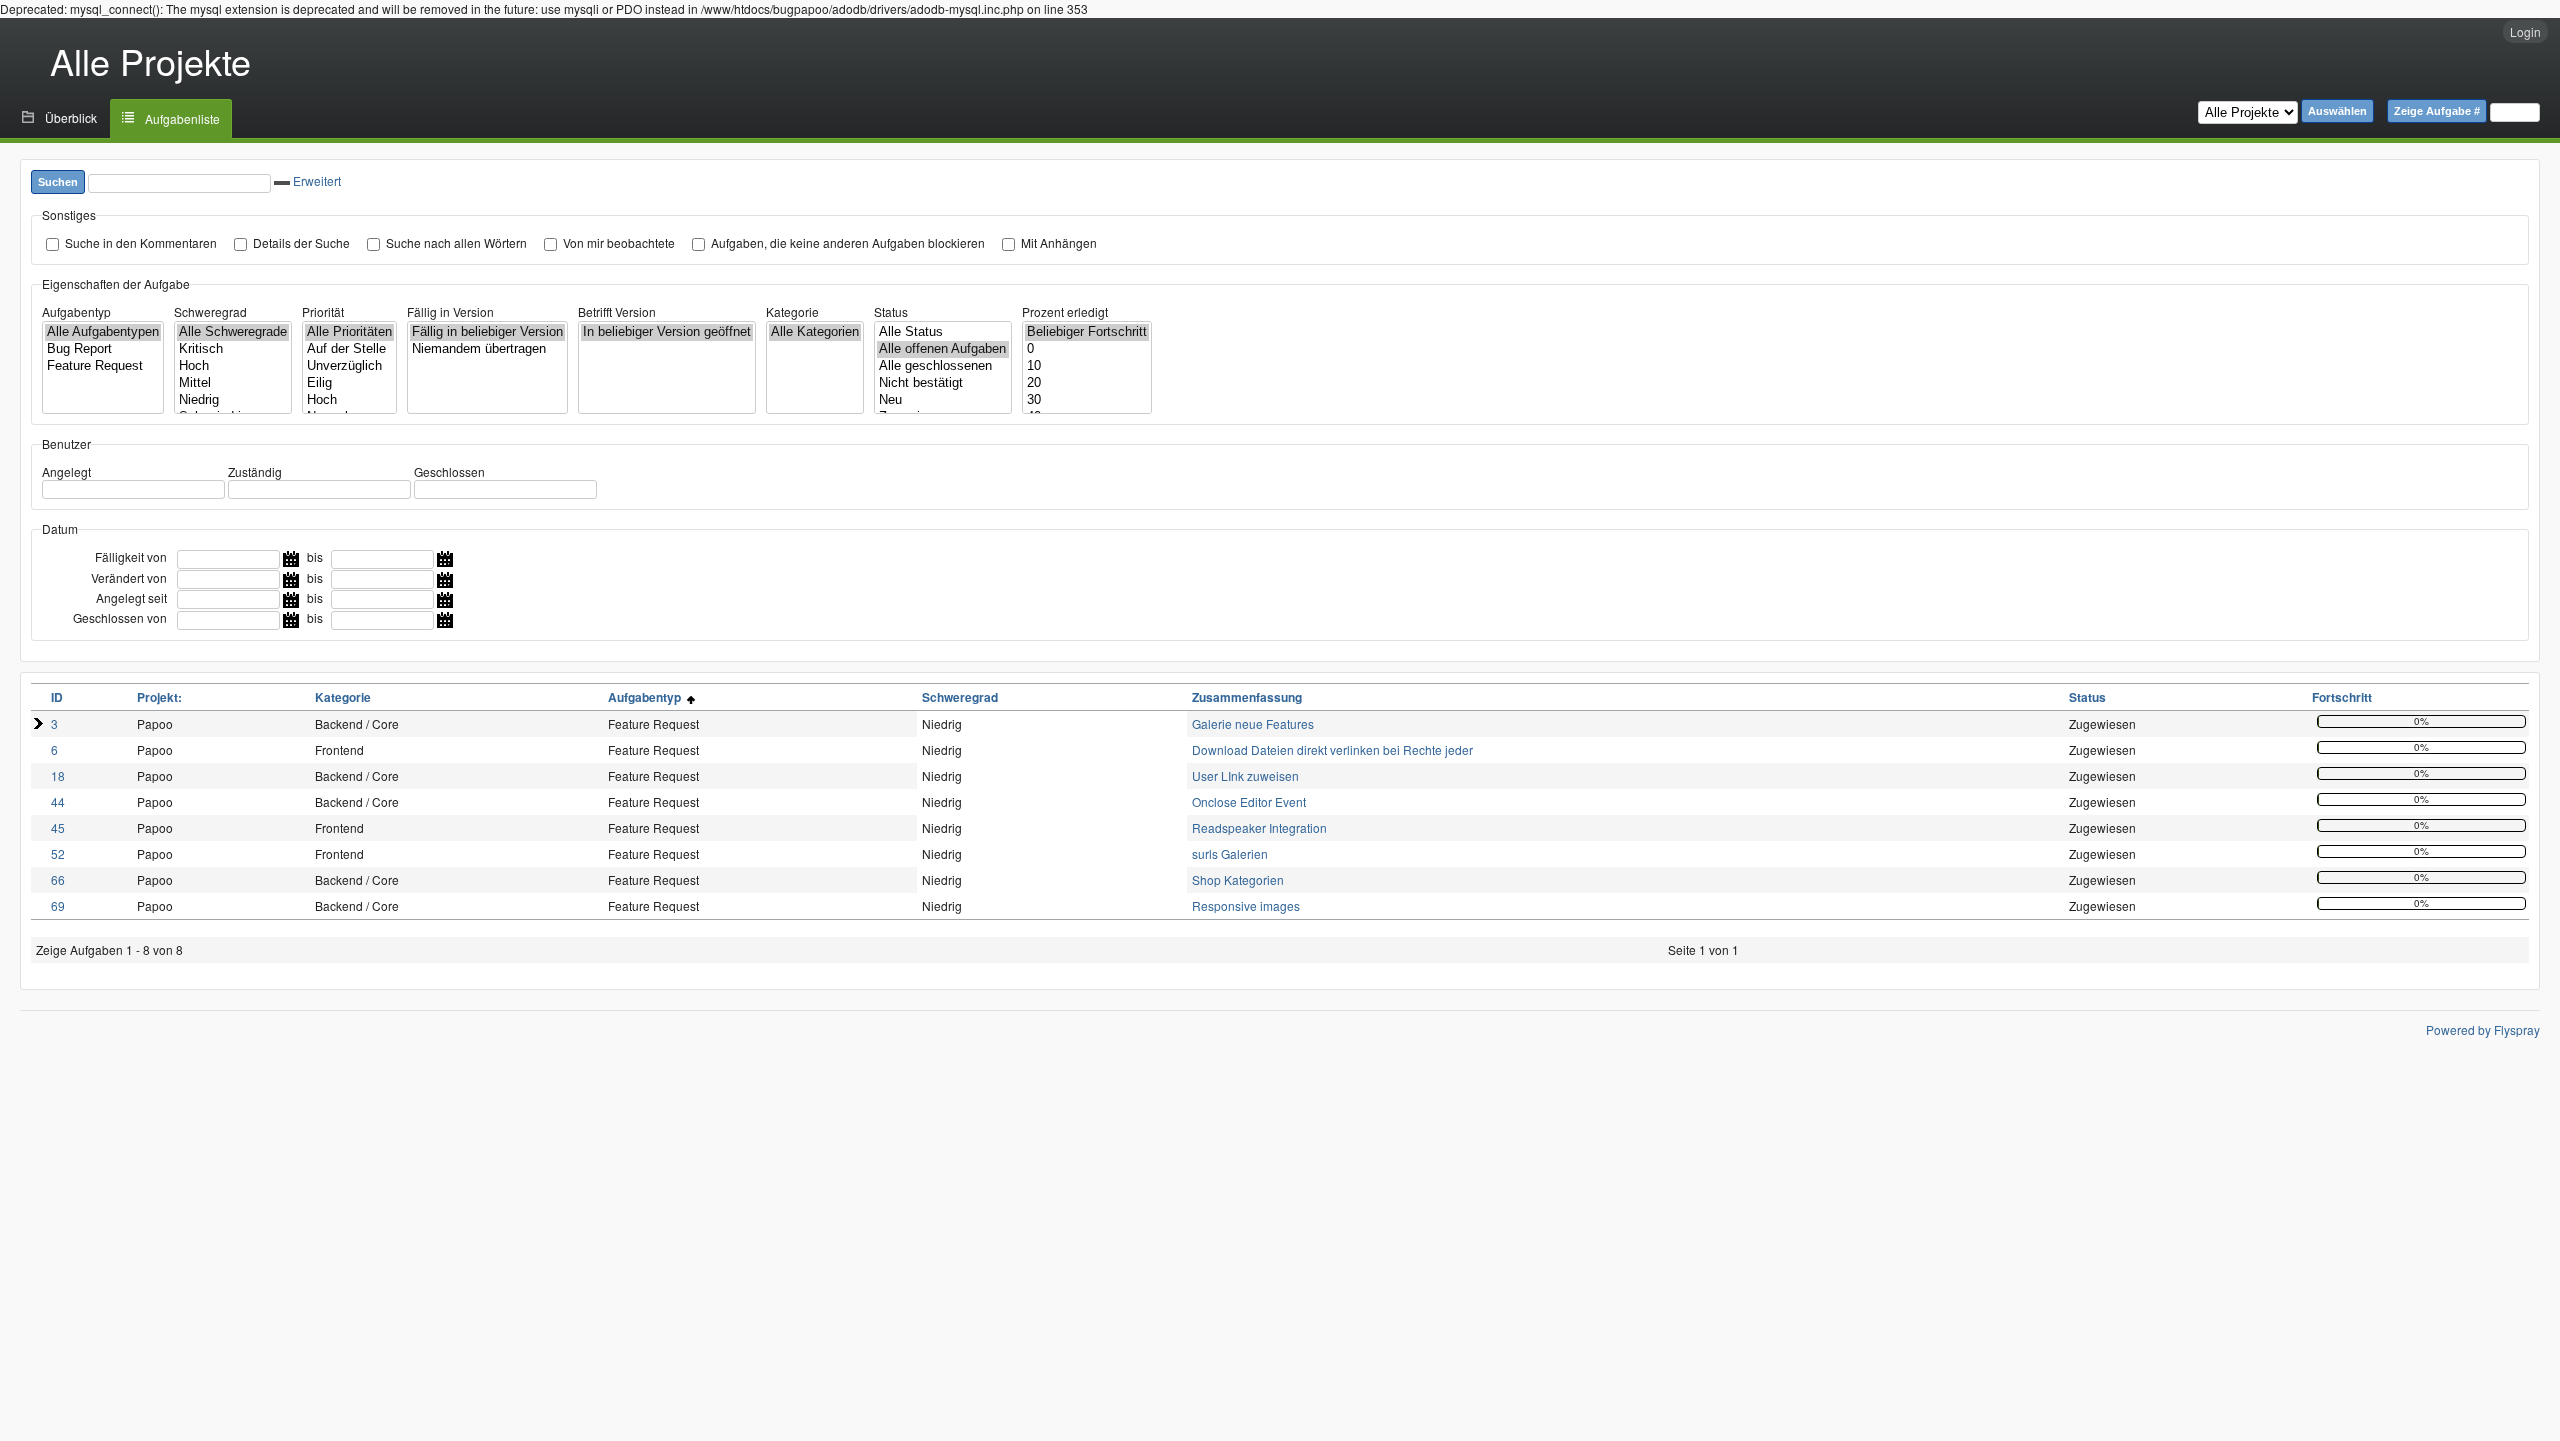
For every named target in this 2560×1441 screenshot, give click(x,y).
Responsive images (1246, 905)
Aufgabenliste (182, 118)
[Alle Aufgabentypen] (103, 332)
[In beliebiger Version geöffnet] (667, 332)
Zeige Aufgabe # (2437, 111)
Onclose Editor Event (1249, 801)
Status (891, 311)
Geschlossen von (120, 617)
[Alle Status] (943, 332)
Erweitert (317, 180)
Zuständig (255, 471)
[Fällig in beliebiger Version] (487, 332)
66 (58, 879)
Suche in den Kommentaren (141, 242)
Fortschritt (2342, 697)
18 (58, 775)
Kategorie (792, 311)
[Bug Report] (103, 349)
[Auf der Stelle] (349, 349)
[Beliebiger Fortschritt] (1087, 332)
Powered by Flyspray (2483, 1029)
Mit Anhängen (1059, 242)
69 (58, 905)
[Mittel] (233, 383)
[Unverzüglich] (349, 366)
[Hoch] (233, 366)
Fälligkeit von (131, 556)
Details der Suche (301, 242)
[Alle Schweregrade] (233, 332)
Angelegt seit (131, 597)
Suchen (58, 182)
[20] (1087, 383)
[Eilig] (349, 383)
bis (315, 556)
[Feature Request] (103, 366)
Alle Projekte (150, 60)
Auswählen (2337, 111)
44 (58, 801)
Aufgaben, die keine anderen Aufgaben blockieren (848, 242)
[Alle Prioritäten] (349, 332)
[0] (1087, 349)
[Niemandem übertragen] (487, 349)
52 (58, 853)
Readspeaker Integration (1259, 827)
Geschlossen (449, 471)
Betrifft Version (617, 311)
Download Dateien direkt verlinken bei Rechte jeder (1332, 749)
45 (58, 827)
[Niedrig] (233, 400)
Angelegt (66, 471)
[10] (1087, 366)
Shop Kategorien (1238, 879)
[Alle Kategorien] (815, 332)
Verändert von (129, 577)
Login (2525, 31)
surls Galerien (1230, 853)
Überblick (71, 117)
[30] (1087, 400)
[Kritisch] (233, 349)
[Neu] (943, 400)
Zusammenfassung (1247, 697)
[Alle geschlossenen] (943, 366)
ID (57, 697)
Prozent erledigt (1065, 311)
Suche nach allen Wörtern (456, 242)
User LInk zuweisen (1245, 775)
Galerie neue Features (1253, 723)
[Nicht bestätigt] (943, 383)
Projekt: (159, 697)
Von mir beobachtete (619, 242)
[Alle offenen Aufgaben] (943, 349)
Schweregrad (210, 311)
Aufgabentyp (76, 311)
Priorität (323, 311)
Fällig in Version (450, 311)
